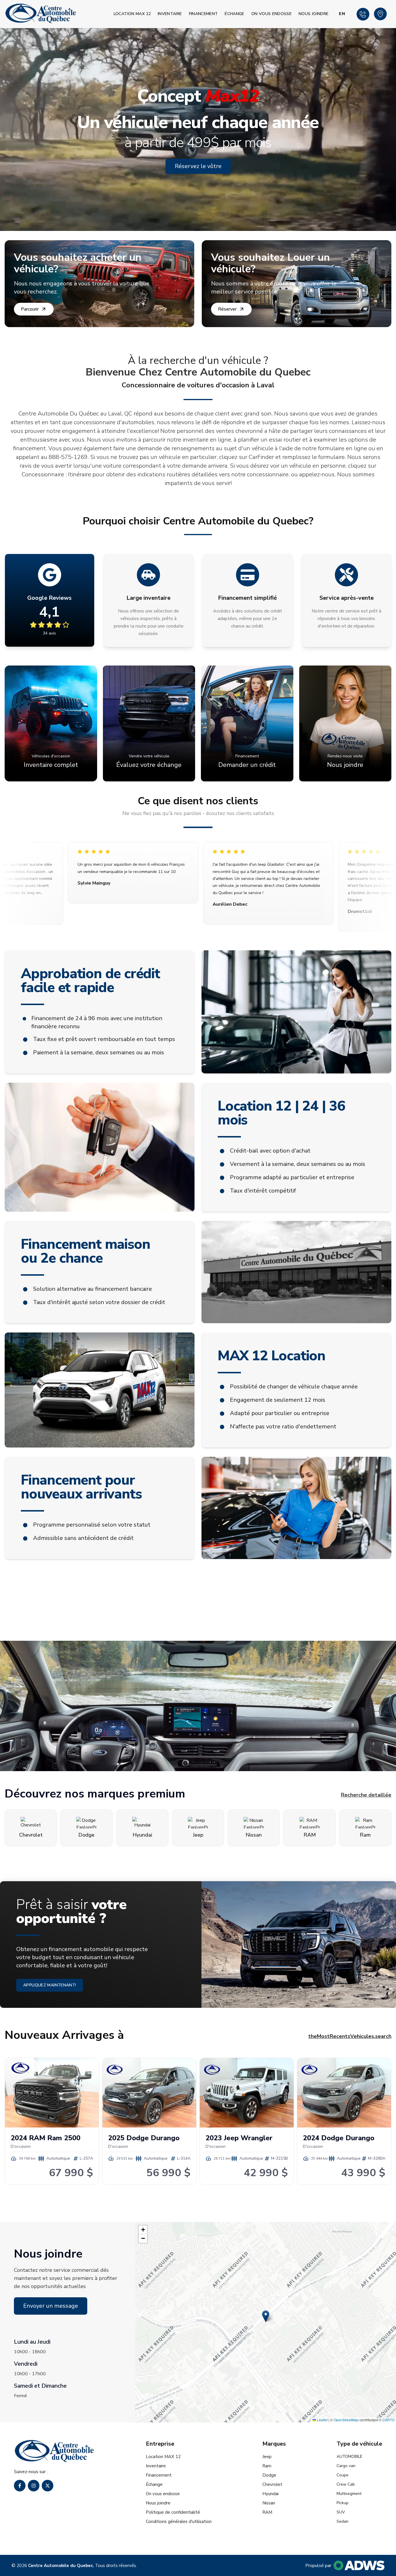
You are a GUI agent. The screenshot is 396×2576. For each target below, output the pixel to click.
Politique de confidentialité (173, 2512)
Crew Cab (346, 2484)
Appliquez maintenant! (50, 1985)
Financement (204, 14)
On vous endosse (271, 14)
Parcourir (30, 309)
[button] (266, 2316)
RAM (267, 2512)
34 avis (49, 633)
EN (342, 14)
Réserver (227, 309)
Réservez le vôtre (198, 166)
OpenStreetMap (346, 2420)
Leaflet (322, 2420)
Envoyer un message (51, 2306)
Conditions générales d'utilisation (179, 2522)
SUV (341, 2512)
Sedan (343, 2521)
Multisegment (349, 2494)
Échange (234, 14)
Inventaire (170, 14)
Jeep (267, 2457)
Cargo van (346, 2466)
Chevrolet (272, 2484)
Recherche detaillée (366, 1795)
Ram (267, 2466)
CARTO (388, 2420)
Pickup (343, 2503)
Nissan (269, 2503)
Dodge (269, 2475)
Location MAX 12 (132, 14)
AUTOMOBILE (349, 2456)
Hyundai (270, 2494)
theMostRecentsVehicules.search (350, 2036)
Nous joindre (314, 14)
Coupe (343, 2475)
